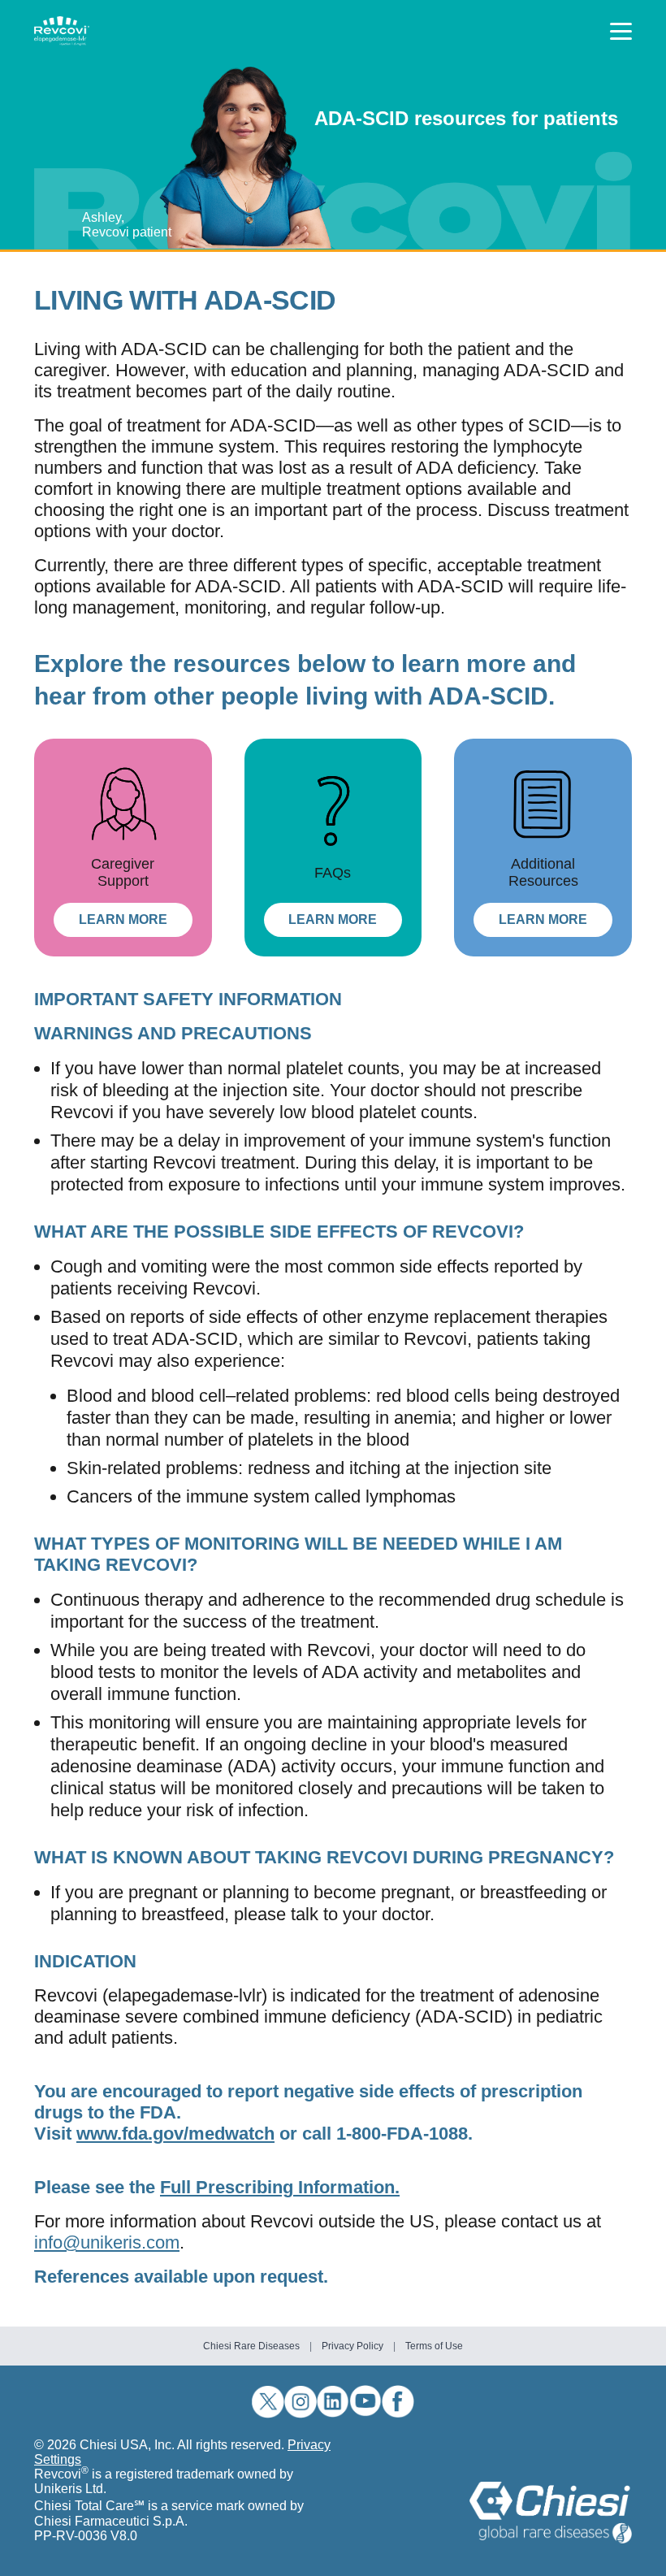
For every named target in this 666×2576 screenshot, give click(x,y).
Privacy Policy (352, 2346)
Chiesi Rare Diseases (251, 2346)
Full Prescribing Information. (280, 2187)
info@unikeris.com (107, 2242)
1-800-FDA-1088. (404, 2134)
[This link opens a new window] (551, 2513)
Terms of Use (434, 2346)
